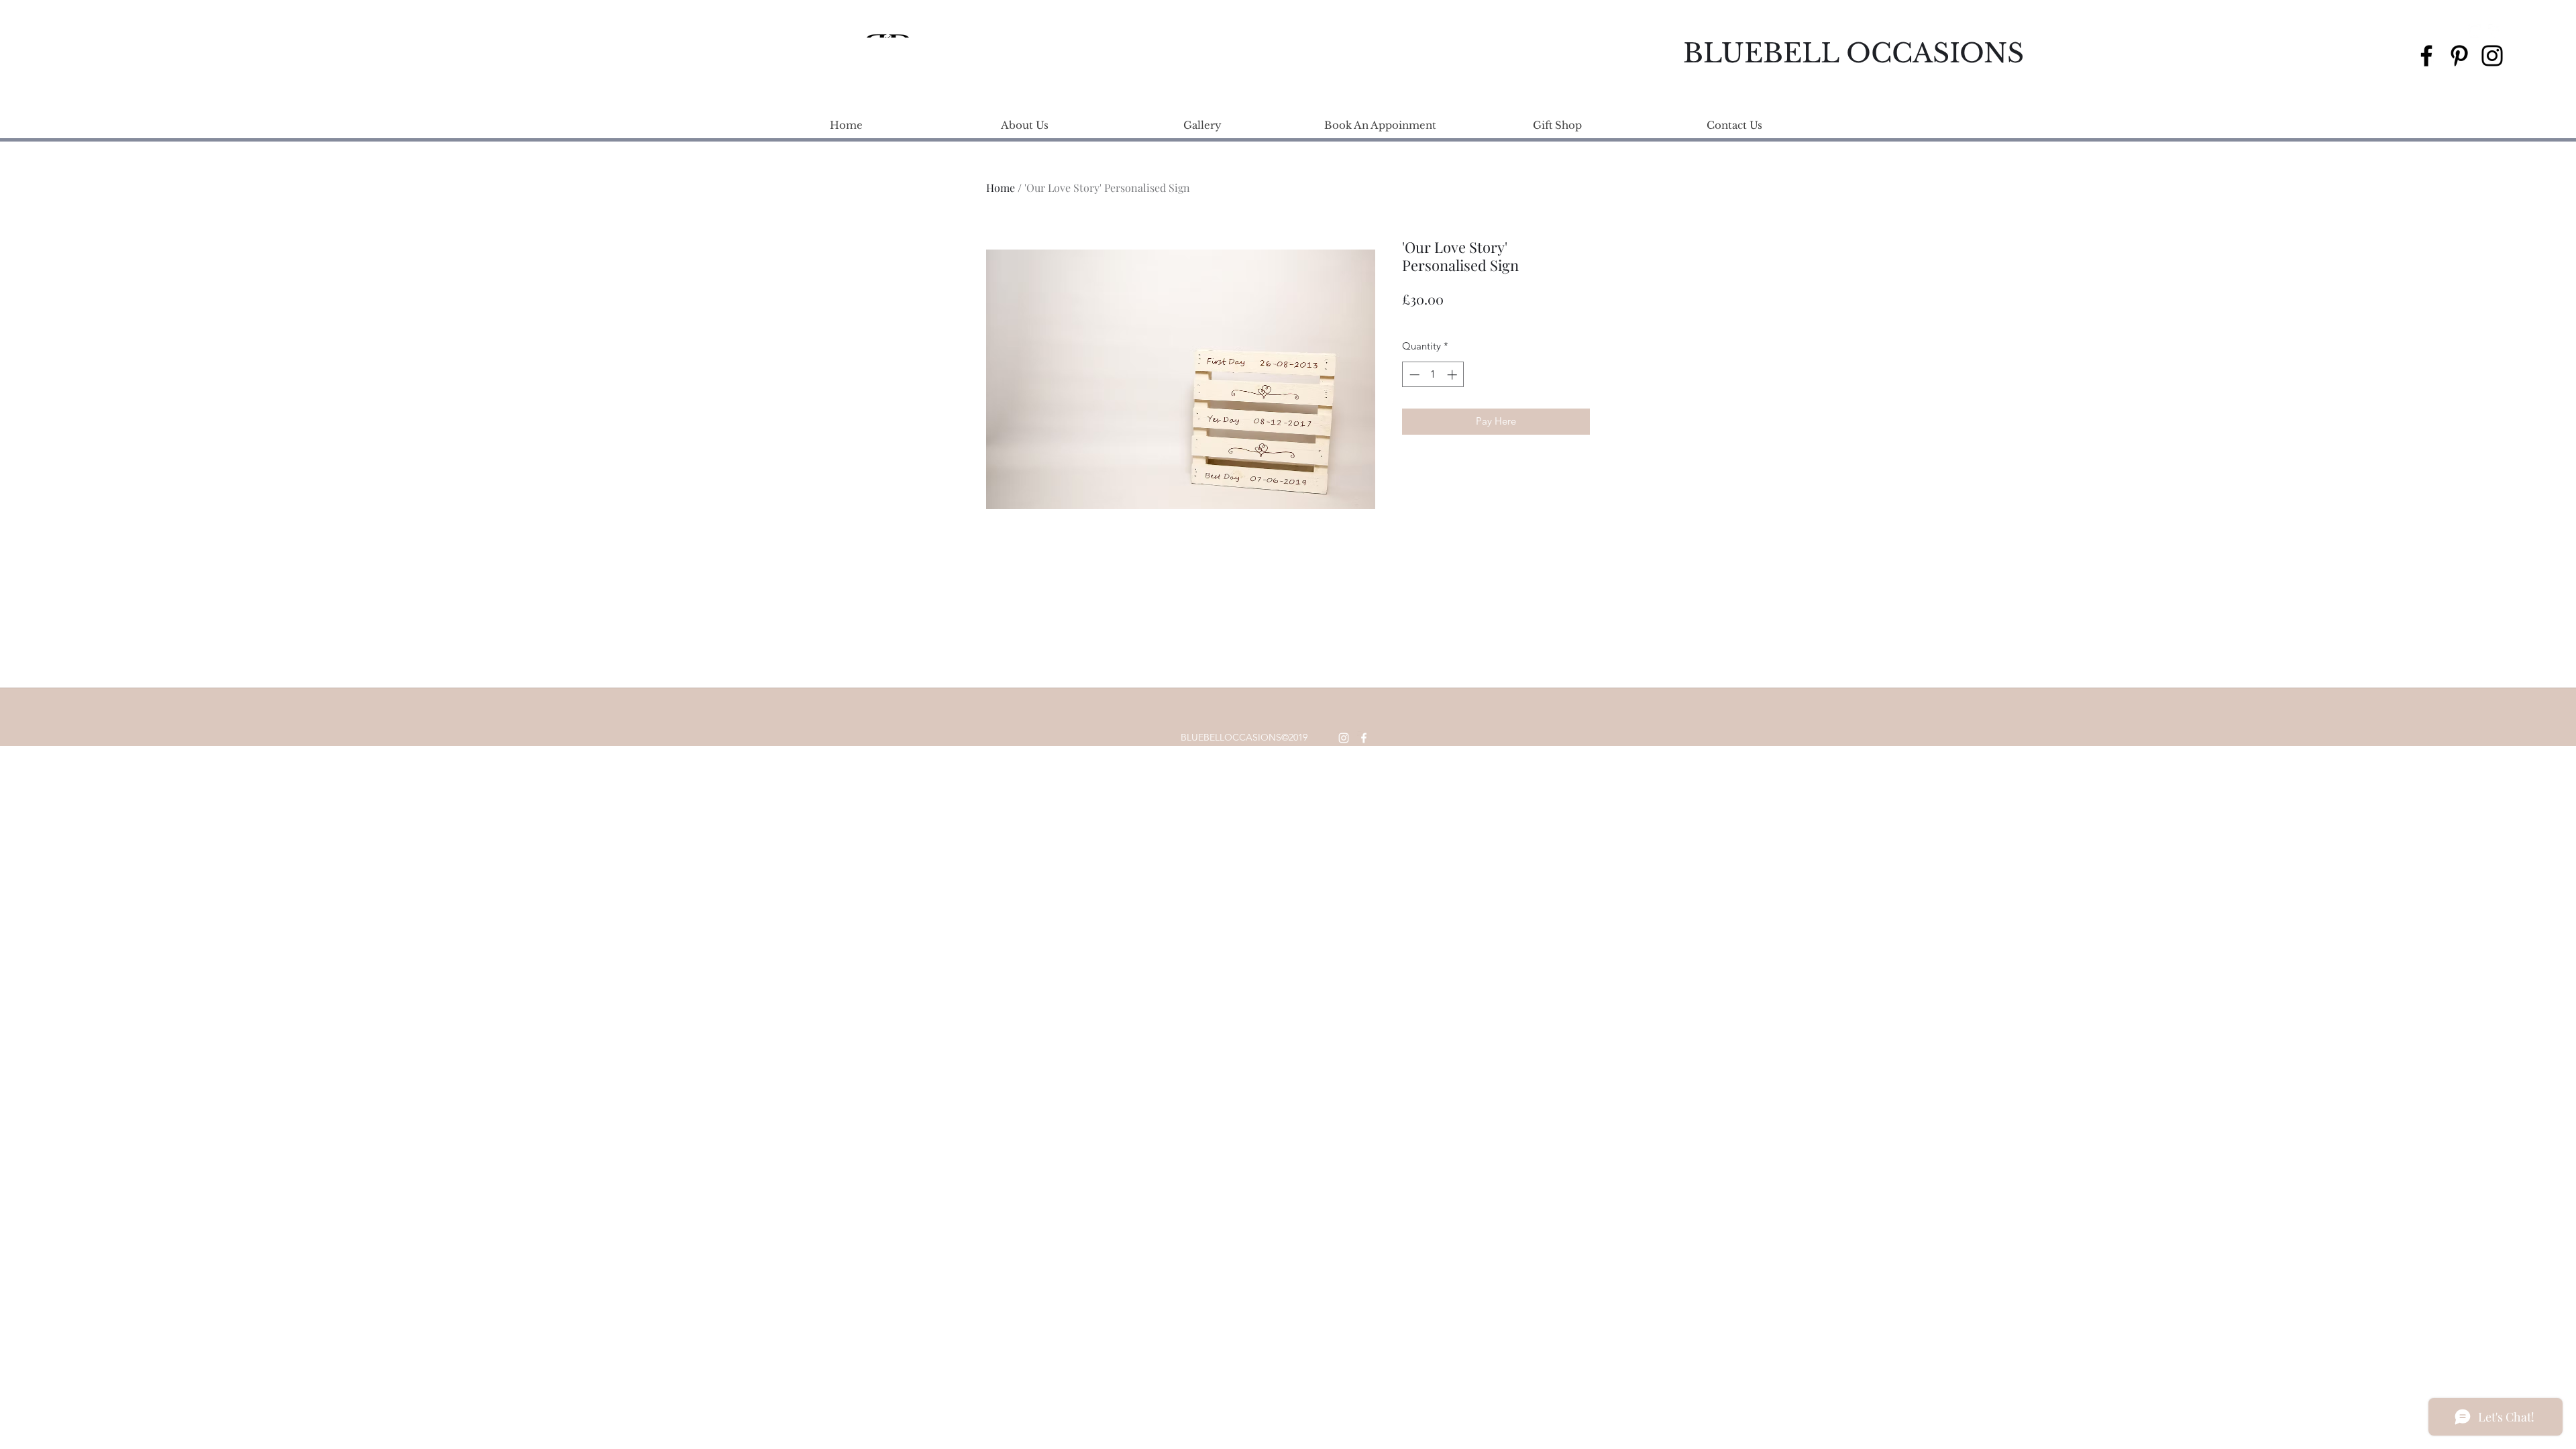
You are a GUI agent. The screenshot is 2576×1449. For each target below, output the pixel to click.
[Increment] (1453, 375)
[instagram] (2475, 31)
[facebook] (2495, 31)
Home (1001, 187)
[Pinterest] (2459, 56)
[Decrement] (1413, 375)
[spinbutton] (1433, 375)
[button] (2514, 31)
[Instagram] (2492, 56)
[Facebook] (2426, 56)
